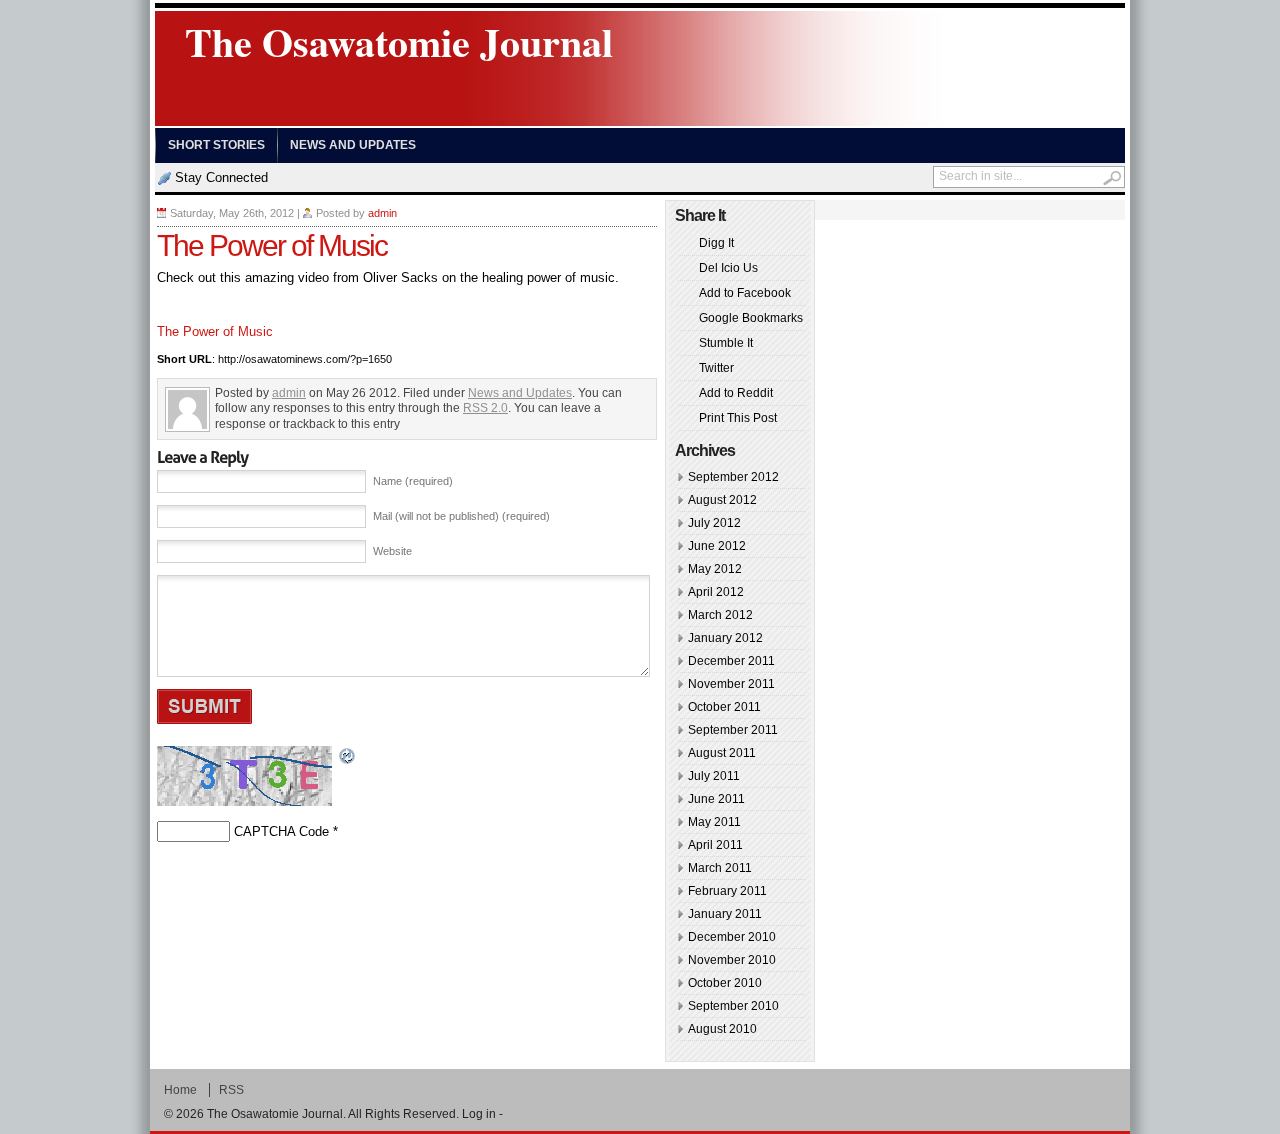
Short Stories (216, 145)
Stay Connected (221, 177)
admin (382, 213)
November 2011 (731, 684)
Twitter (716, 368)
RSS (231, 1090)
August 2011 (722, 753)
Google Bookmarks (751, 318)
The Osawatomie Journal (399, 41)
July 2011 (714, 776)
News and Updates (353, 145)
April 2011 (715, 845)
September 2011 (733, 730)
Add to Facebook (745, 293)
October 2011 (724, 707)
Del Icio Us (728, 268)
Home (180, 1090)
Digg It (716, 243)
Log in (479, 1114)
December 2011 (731, 661)
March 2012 (720, 615)
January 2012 (725, 638)
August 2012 (722, 500)
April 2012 (716, 592)
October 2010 (725, 983)
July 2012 (714, 523)
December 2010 (732, 937)
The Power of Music (215, 331)
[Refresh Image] (348, 757)
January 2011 (725, 914)
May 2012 (715, 569)
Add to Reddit (736, 393)
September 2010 (733, 1006)
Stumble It (726, 343)
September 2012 (733, 477)
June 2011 (716, 799)
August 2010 (722, 1029)
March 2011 (720, 868)
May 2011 (714, 822)
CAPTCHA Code (281, 831)
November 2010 (732, 960)
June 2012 (717, 546)
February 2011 (727, 891)
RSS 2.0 (485, 408)
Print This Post (738, 418)
